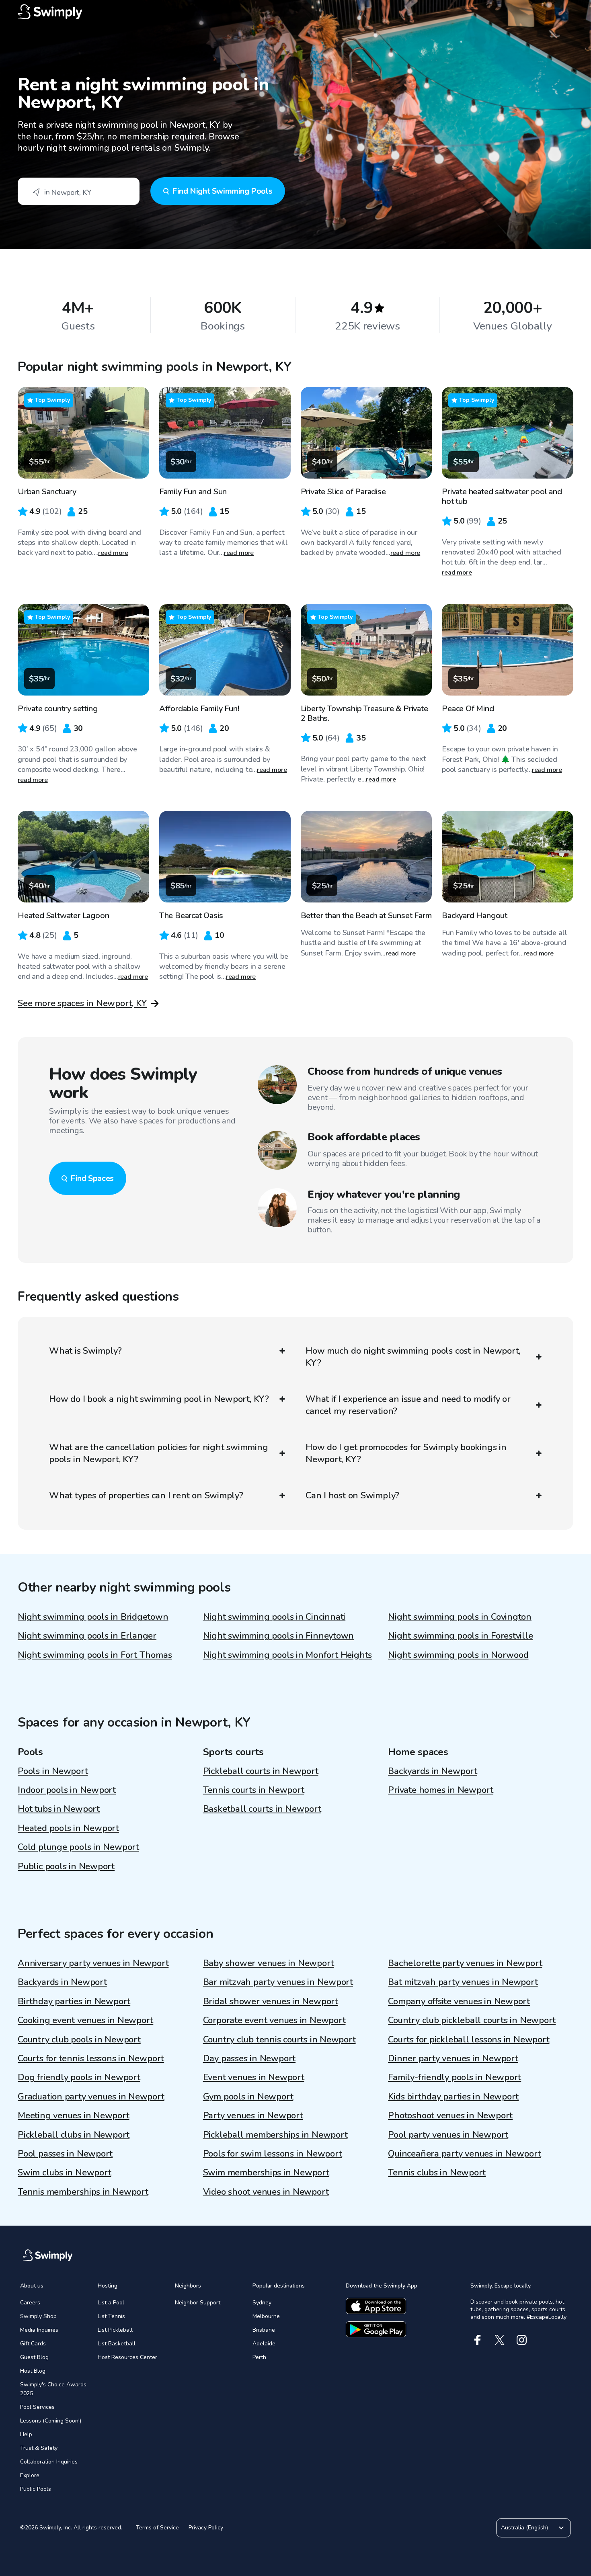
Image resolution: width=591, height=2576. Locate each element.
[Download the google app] (376, 2329)
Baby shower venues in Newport (269, 1963)
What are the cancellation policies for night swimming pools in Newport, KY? (158, 1453)
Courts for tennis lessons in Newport (91, 2058)
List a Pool (111, 2303)
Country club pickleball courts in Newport (472, 2020)
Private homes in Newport (441, 1790)
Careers (30, 2303)
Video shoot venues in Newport (266, 2192)
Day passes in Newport (249, 2058)
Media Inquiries (39, 2330)
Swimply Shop (38, 2316)
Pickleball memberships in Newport (275, 2135)
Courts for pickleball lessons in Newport (469, 2040)
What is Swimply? (85, 1351)
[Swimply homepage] (295, 12)
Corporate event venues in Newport (274, 2020)
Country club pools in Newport (79, 2040)
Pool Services (37, 2407)
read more (113, 553)
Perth (259, 2357)
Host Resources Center (127, 2357)
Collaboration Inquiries (49, 2462)
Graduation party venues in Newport (91, 2097)
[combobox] (79, 191)
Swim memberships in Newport (266, 2173)
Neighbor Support (198, 2303)
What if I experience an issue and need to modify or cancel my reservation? (408, 1405)
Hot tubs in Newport (59, 1809)
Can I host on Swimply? (352, 1496)
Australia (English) (524, 2528)
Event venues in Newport (254, 2077)
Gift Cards (33, 2344)
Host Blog (33, 2371)
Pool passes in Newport (65, 2154)
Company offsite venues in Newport (459, 2001)
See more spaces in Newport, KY (82, 1003)
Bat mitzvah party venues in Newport (463, 1982)
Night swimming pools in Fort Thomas (95, 1655)
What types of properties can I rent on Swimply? (146, 1496)
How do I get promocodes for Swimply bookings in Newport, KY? (406, 1453)
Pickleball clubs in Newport (74, 2135)
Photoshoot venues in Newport (450, 2116)
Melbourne (266, 2316)
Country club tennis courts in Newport (279, 2040)
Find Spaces (92, 1178)
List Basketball (117, 2344)
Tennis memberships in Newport (83, 2192)
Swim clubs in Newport (64, 2173)
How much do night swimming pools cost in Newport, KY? (413, 1357)
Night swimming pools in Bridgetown (93, 1617)
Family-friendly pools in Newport (455, 2077)
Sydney (262, 2303)
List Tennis (111, 2316)
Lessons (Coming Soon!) (51, 2421)
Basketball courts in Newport (262, 1809)
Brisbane (264, 2330)
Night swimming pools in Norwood (458, 1655)
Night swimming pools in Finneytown (279, 1636)
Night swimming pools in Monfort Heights (287, 1655)
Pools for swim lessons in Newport (273, 2154)
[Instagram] (522, 2340)
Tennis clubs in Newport (437, 2173)
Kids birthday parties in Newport (453, 2097)
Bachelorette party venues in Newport (465, 1963)
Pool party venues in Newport (448, 2135)
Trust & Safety (39, 2448)
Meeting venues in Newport (74, 2116)
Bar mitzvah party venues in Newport (278, 1982)
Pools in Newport (53, 1771)
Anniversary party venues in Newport (93, 1963)
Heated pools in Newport (68, 1828)
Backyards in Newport (433, 1771)
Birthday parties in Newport (74, 2001)
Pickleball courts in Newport (261, 1771)
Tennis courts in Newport (254, 1790)
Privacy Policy (206, 2528)
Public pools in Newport (66, 1866)
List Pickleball (115, 2330)
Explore (30, 2475)
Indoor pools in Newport (67, 1790)
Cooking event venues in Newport (85, 2020)
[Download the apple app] (376, 2306)
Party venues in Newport (253, 2116)
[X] (500, 2340)
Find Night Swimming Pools (222, 191)
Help (26, 2434)
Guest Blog (34, 2357)
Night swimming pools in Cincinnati (274, 1617)
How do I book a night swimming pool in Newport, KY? (159, 1399)
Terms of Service (157, 2528)
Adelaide (264, 2344)
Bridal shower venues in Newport (271, 2001)
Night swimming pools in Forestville (460, 1636)
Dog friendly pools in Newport (79, 2077)
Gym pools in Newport (248, 2097)
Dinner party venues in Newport (453, 2058)
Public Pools (36, 2489)
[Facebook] (477, 2340)
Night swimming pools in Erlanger (87, 1636)
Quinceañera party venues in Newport (464, 2154)
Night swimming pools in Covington (460, 1617)
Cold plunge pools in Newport (78, 1847)
